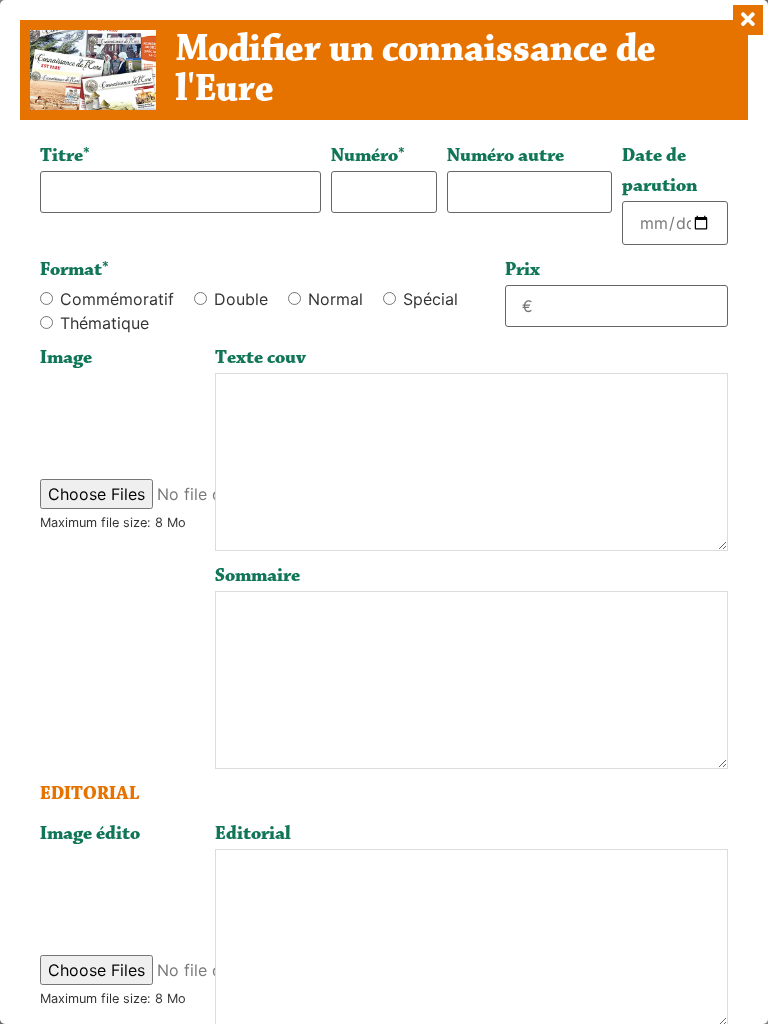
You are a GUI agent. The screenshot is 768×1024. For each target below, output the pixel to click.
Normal (335, 299)
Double (241, 299)
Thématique (104, 323)
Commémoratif (117, 299)
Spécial (430, 299)
